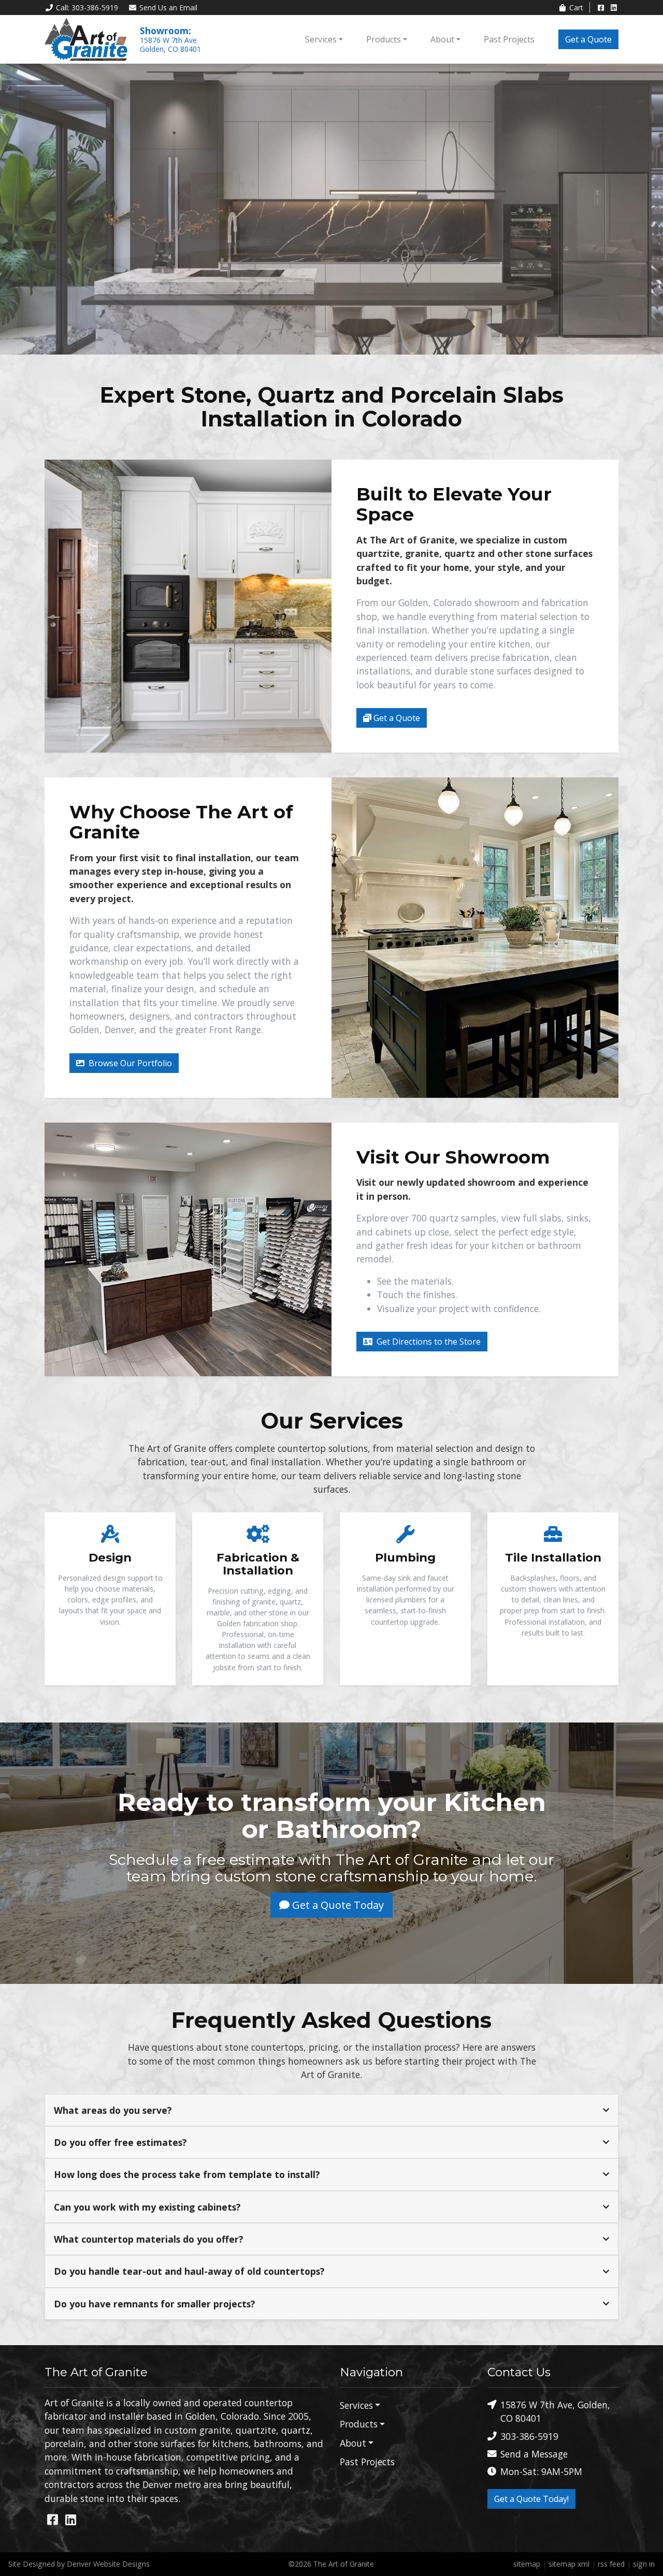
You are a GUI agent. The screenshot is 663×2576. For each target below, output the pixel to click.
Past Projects (509, 39)
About (442, 39)
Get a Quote (588, 39)
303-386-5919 (529, 2436)
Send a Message (534, 2454)
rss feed (611, 2564)
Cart (576, 8)
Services (321, 39)
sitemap (527, 2564)
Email (168, 8)
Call (87, 8)
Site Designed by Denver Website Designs (79, 2564)
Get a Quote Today (337, 1905)
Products (384, 39)
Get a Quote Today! (531, 2499)
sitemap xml (569, 2564)
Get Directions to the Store (428, 1342)
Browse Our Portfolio (129, 1063)
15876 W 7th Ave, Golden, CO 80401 (555, 2411)
